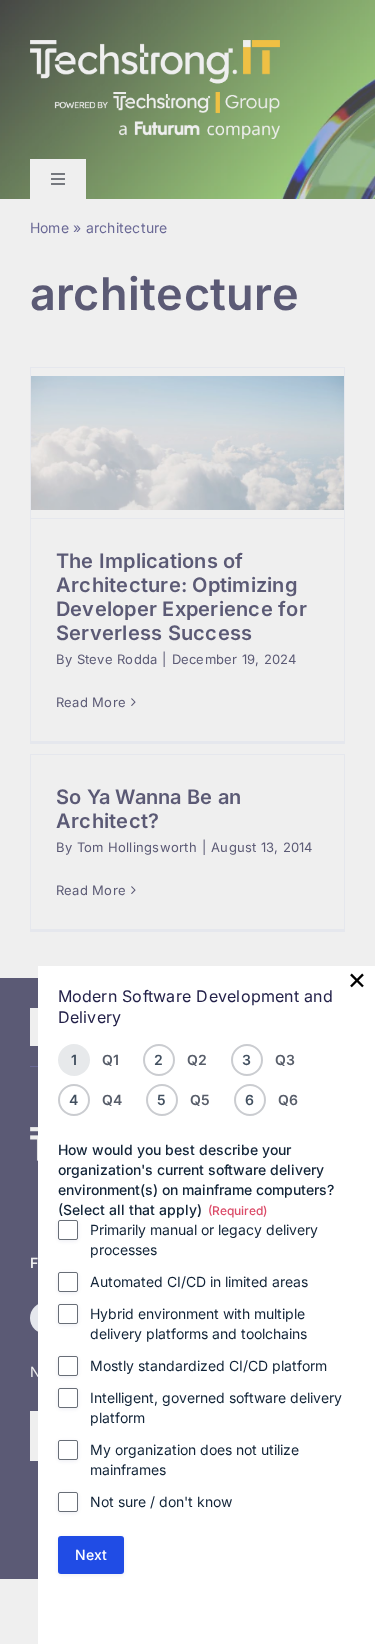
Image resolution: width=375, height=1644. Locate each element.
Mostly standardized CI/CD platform (208, 1365)
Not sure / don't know (161, 1501)
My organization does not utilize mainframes (194, 1459)
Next (91, 1554)
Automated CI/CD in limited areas (199, 1281)
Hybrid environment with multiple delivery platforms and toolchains (198, 1323)
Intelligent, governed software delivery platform (216, 1407)
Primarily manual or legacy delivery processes (204, 1239)
